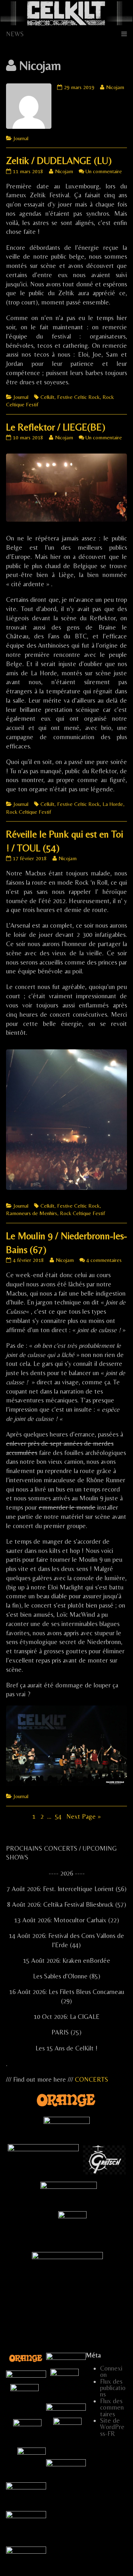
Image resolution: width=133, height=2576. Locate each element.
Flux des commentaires (112, 2407)
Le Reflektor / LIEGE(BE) (56, 427)
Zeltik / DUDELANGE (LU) (59, 160)
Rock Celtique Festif (29, 812)
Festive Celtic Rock (78, 397)
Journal (21, 138)
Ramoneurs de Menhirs (32, 1213)
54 (59, 1816)
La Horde (113, 804)
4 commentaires (104, 1260)
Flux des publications (113, 2388)
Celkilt (47, 397)
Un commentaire (104, 171)
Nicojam (115, 87)
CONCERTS (92, 2079)
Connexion (111, 2371)
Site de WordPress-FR (112, 2427)
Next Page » (84, 1816)
